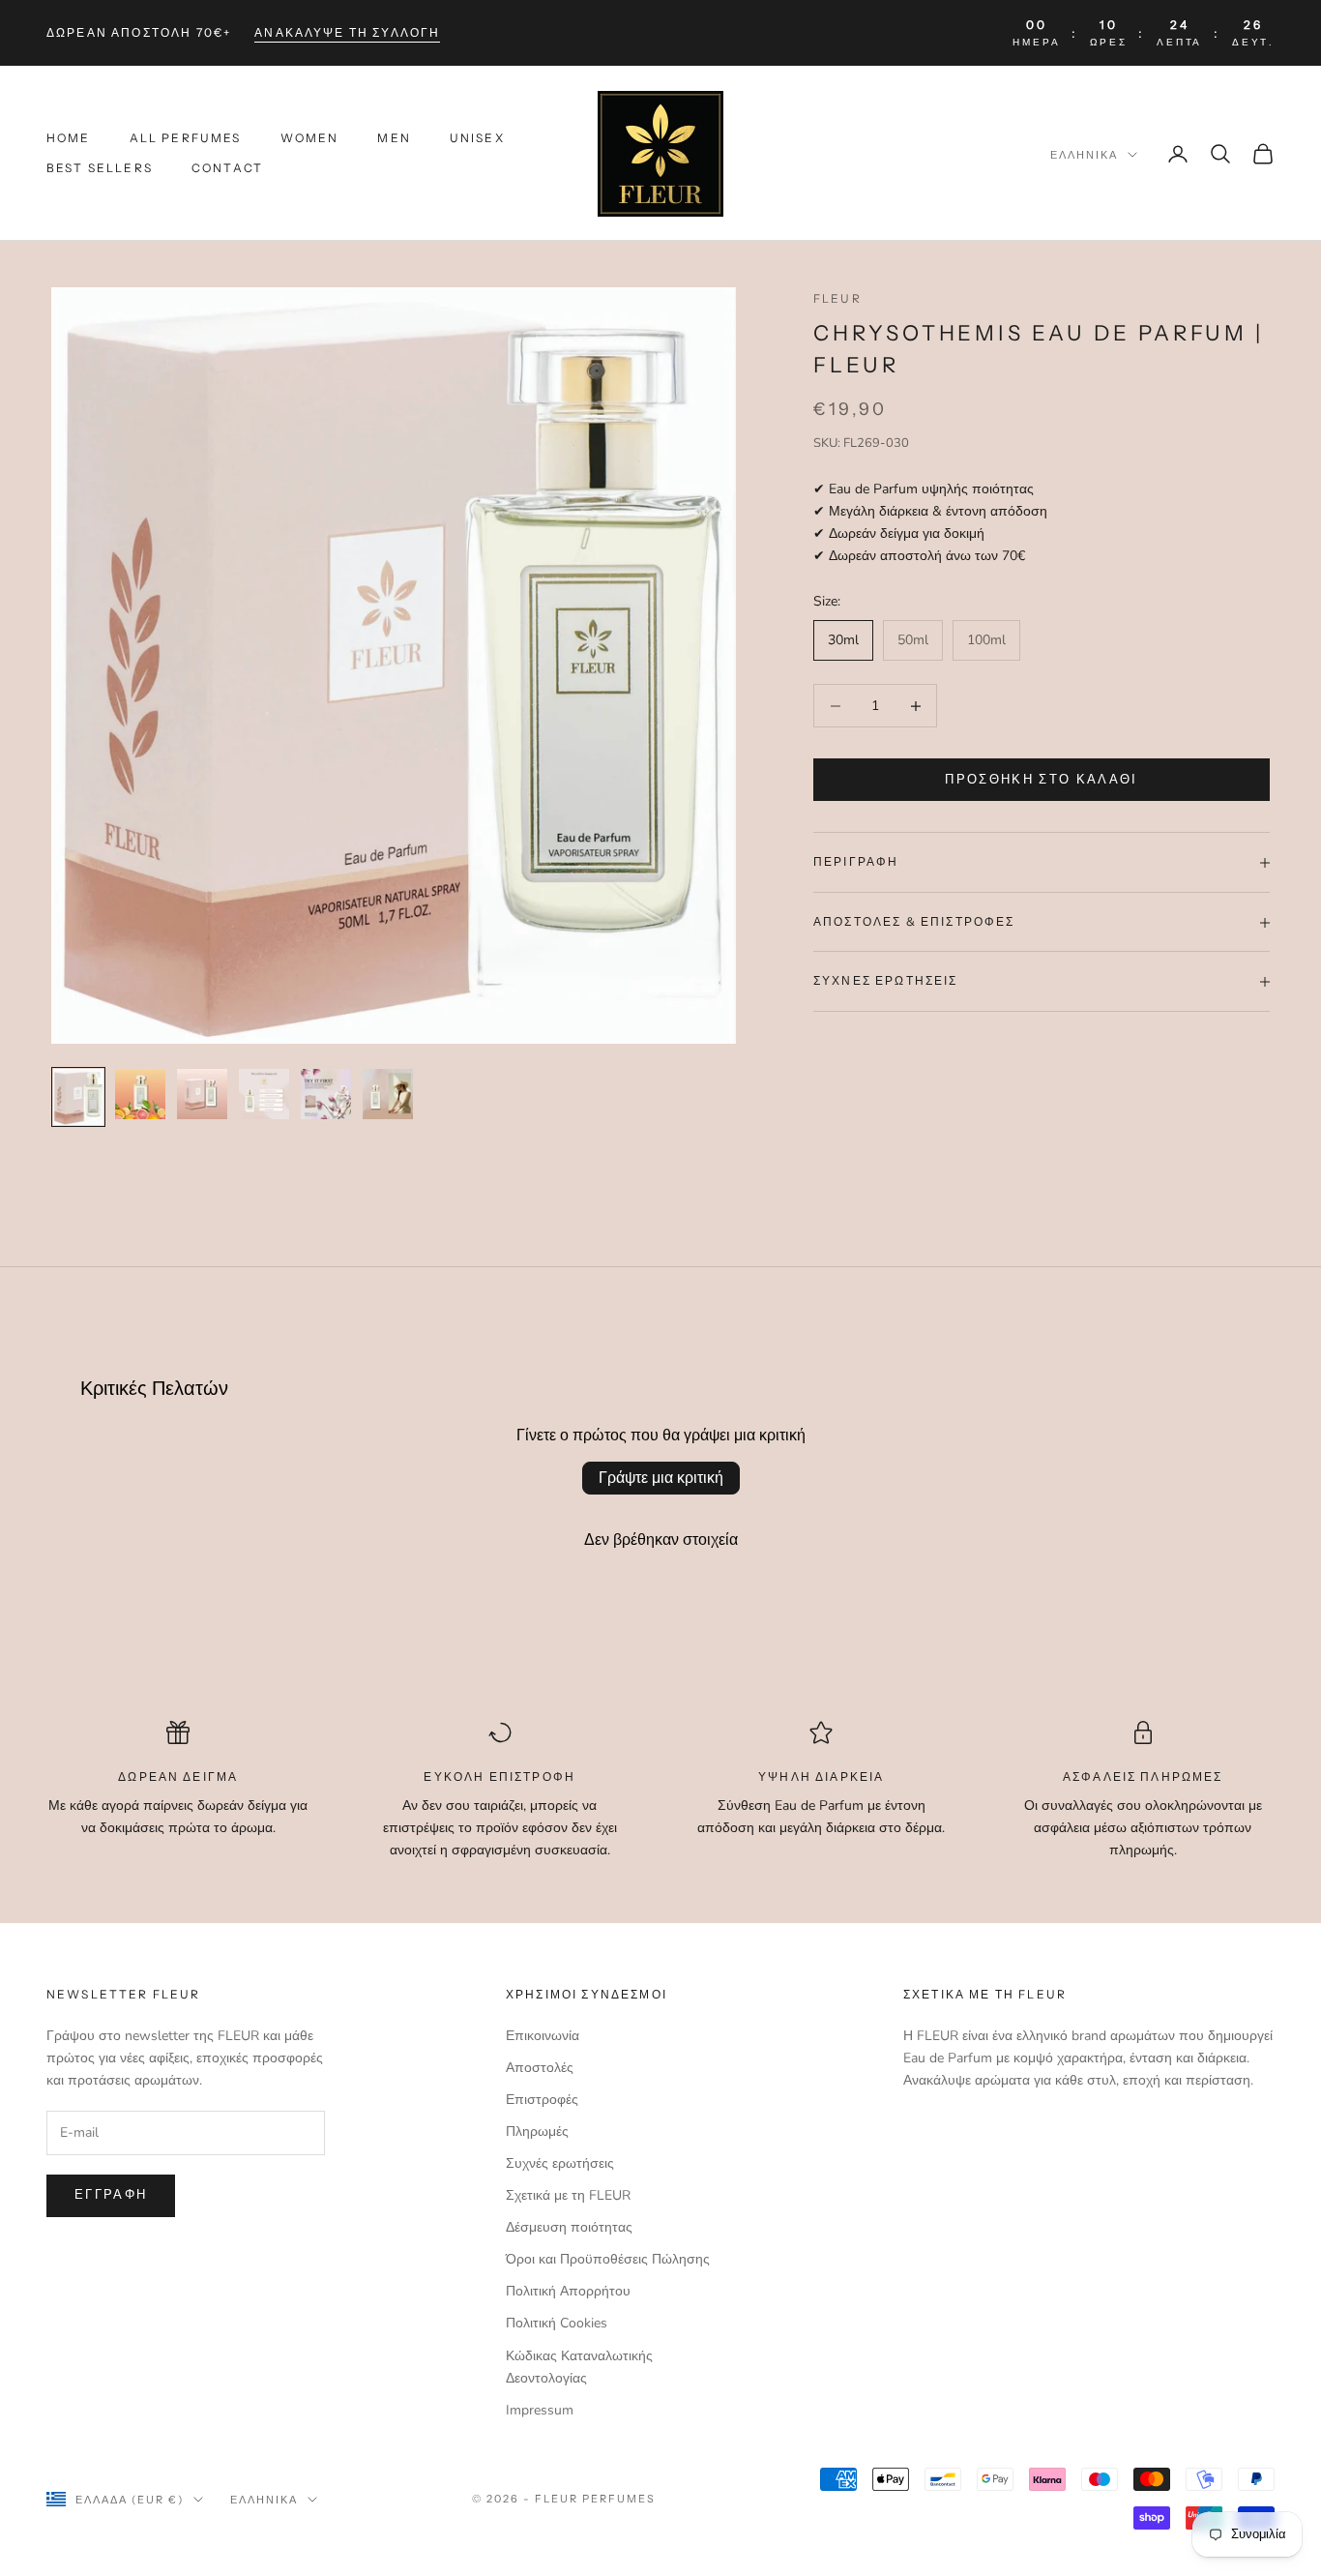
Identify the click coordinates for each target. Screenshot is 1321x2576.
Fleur (837, 298)
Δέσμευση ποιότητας (569, 2227)
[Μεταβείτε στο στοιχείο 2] (140, 1094)
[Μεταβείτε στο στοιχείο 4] (264, 1094)
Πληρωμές (537, 2132)
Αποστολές (540, 2068)
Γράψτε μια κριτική (661, 1478)
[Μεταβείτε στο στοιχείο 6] (388, 1094)
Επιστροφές (542, 2100)
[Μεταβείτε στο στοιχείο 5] (326, 1094)
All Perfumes (186, 139)
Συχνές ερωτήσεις (560, 2163)
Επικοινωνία (543, 2036)
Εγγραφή (111, 2195)
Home (69, 139)
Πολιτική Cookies (557, 2323)
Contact (227, 168)
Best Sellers (100, 168)
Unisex (477, 139)
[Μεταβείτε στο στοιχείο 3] (202, 1094)
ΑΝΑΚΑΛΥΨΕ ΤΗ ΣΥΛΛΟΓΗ (347, 32)
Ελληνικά (1084, 155)
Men (394, 139)
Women (310, 139)
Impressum (540, 2410)
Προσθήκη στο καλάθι (1041, 780)
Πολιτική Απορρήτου (568, 2291)
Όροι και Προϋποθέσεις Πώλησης (608, 2259)
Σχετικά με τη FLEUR (568, 2195)
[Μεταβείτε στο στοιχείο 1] (78, 1097)
